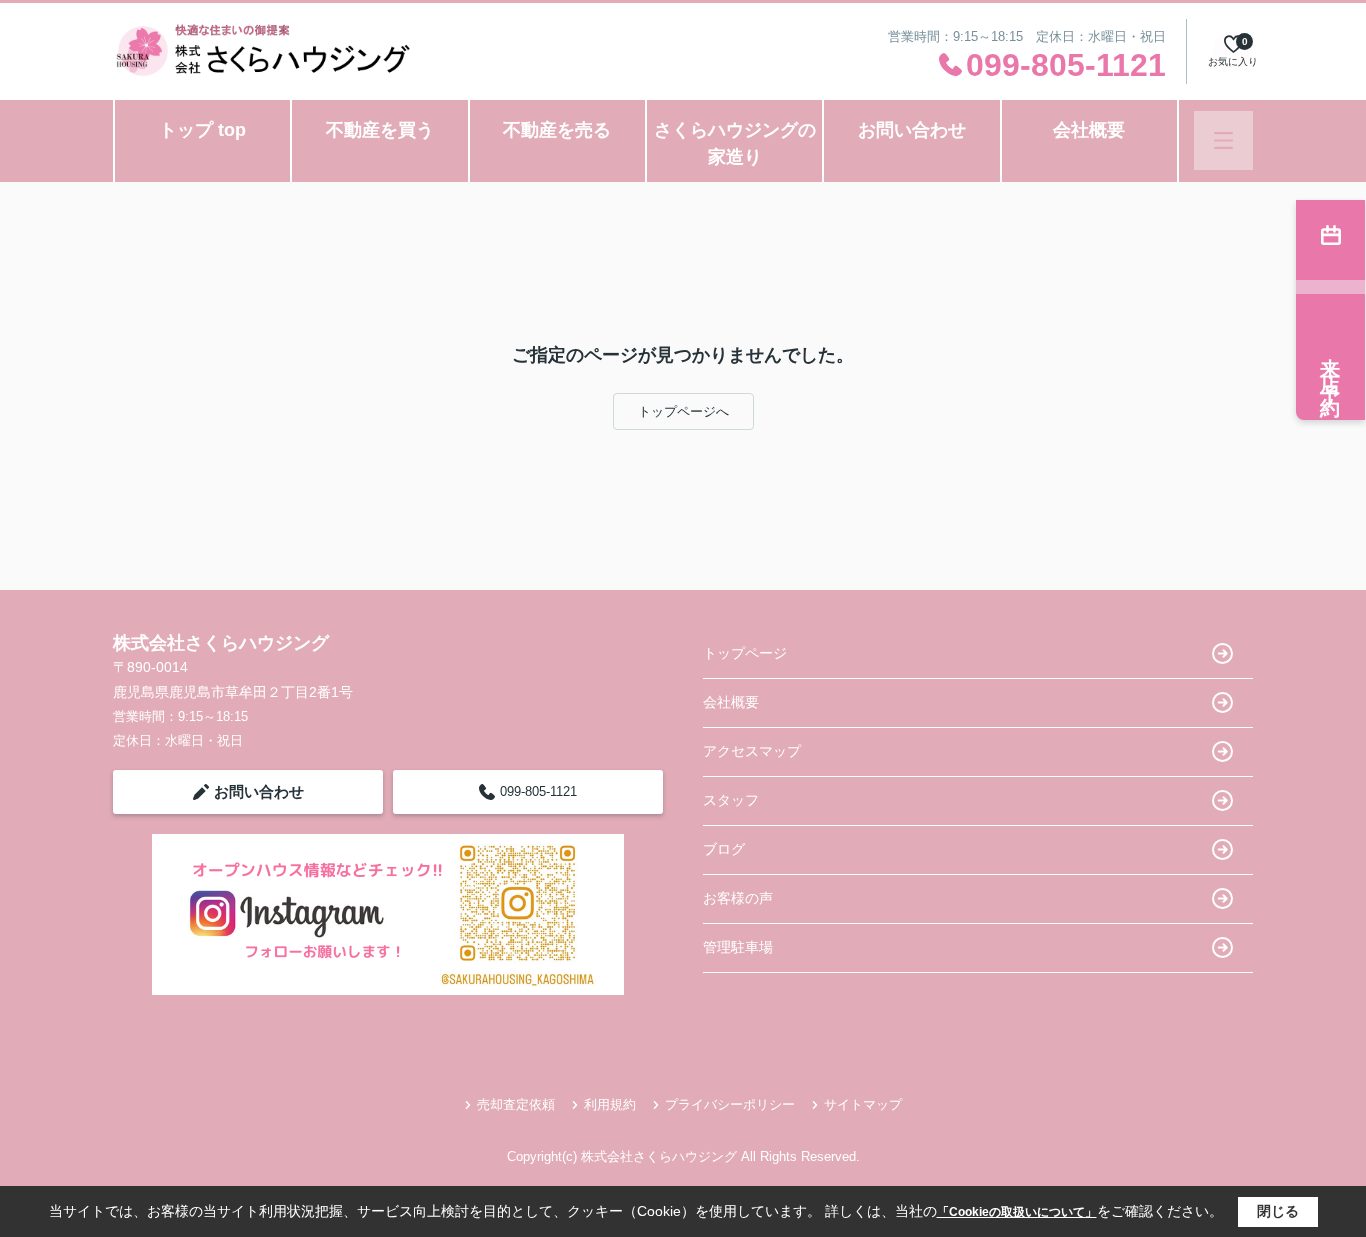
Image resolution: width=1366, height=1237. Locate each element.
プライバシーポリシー (730, 1104)
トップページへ (683, 411)
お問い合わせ (912, 130)
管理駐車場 (738, 947)
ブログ (724, 849)
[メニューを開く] (1223, 140)
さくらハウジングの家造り (735, 143)
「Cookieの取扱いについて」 (1017, 1212)
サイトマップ (863, 1104)
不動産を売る (557, 130)
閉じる (1278, 1211)
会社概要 (1089, 130)
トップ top (202, 130)
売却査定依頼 (516, 1104)
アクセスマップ (752, 751)
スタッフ (731, 800)
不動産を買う (380, 130)
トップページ (745, 653)
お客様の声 (738, 898)
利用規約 (610, 1104)
